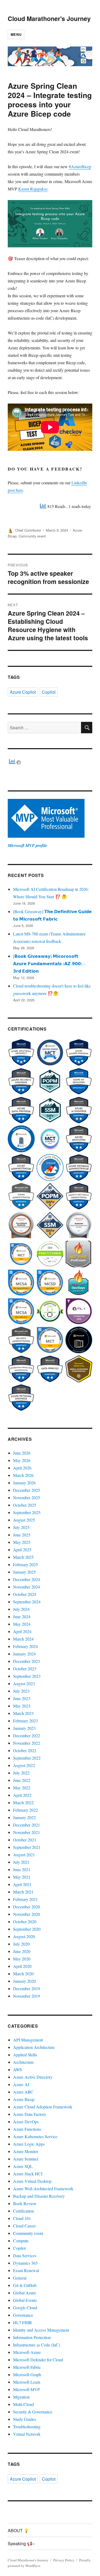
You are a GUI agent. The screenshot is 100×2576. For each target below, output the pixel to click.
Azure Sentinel (26, 2159)
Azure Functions (27, 2129)
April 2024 (22, 1631)
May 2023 (22, 1706)
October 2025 (25, 1505)
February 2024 (25, 1646)
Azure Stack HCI (28, 2174)
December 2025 (27, 1490)
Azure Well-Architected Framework (43, 2189)
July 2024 (21, 1609)
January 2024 (24, 1654)
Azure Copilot (23, 692)
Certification (23, 2211)
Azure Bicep (24, 2099)
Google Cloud (25, 2308)
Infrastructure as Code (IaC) (37, 2345)
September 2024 (27, 1602)
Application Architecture (34, 2047)
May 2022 (22, 1788)
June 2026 (22, 1453)
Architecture (23, 2062)
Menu (16, 34)
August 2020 (24, 1936)
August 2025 (24, 1520)
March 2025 (23, 1557)
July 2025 (21, 1527)
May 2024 (22, 1624)
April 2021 (22, 1884)
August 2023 (24, 1683)
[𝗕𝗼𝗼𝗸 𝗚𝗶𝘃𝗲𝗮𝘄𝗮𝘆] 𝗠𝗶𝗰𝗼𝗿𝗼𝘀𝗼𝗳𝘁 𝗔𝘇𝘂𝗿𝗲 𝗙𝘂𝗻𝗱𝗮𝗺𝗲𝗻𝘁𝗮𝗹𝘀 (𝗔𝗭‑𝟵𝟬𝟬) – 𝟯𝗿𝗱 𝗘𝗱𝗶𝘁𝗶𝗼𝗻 (49, 963)
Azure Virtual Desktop (32, 2181)
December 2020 (27, 1907)
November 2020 (27, 1914)
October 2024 (25, 1594)
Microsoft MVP (26, 2389)
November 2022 (27, 1743)
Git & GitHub (25, 2285)
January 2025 (24, 1572)
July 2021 (21, 1862)
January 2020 (24, 1981)
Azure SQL (23, 2166)
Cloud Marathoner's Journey (49, 18)
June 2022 (22, 1780)
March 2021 (23, 1892)
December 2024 (27, 1579)
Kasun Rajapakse (33, 189)
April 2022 (22, 1795)
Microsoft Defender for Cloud (38, 2360)
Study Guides (25, 2419)
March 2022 (23, 1802)
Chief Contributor (28, 530)
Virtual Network (27, 2434)
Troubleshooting (27, 2427)
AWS (17, 2069)
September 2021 (27, 1847)
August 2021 (24, 1855)
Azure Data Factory (30, 2114)
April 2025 (22, 1550)
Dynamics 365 (25, 2263)
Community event (32, 536)
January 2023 (24, 1728)
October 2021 (25, 1840)
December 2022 (27, 1736)
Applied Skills (25, 2055)
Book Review (25, 2203)
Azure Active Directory (33, 2077)
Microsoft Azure (27, 2352)
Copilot (49, 692)
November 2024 (27, 1587)
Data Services (25, 2255)
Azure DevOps (26, 2122)
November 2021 (27, 1832)
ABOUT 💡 (18, 2530)
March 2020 (23, 1974)
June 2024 (22, 1617)
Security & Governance (33, 2412)
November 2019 (27, 1996)
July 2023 (21, 1691)
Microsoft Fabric (27, 2367)
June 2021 (22, 1869)
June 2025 (22, 1535)
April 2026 (22, 1468)
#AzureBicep (80, 166)
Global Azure (25, 2293)
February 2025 (25, 1564)
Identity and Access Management (41, 2330)
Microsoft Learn (27, 2382)
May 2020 (22, 1959)
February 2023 (25, 1721)
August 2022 (24, 1765)
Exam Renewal (26, 2270)
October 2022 (25, 1750)
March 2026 (23, 1475)
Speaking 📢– (21, 2543)
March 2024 (23, 1639)
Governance (23, 2315)
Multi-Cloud (23, 2404)
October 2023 (25, 1669)
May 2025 (22, 1542)
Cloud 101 (22, 2218)
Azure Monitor (26, 2151)
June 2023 (22, 1698)
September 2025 (27, 1512)
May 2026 (22, 1460)
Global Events (25, 2300)
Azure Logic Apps (29, 2144)
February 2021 (25, 1899)
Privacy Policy (64, 2560)
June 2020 (22, 1951)
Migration (21, 2397)
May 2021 (22, 1877)
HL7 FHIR (23, 2322)
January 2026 (24, 1483)
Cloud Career (24, 2226)
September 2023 (27, 1676)
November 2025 (27, 1497)
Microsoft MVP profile (27, 845)
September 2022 (27, 1758)
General (20, 2278)
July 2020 (21, 1944)
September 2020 (27, 1929)
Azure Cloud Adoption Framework (43, 2107)
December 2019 (27, 1988)
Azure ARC (23, 2092)
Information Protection (32, 2337)
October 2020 (25, 1922)
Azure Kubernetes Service (35, 2136)
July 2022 (21, 1773)
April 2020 (22, 1966)
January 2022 (24, 1817)
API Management (28, 2040)
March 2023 (23, 1713)
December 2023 (27, 1661)
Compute (21, 2241)
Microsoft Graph (27, 2374)
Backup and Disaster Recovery (39, 2196)
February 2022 (25, 1810)
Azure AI (21, 2084)
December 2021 (27, 1825)
